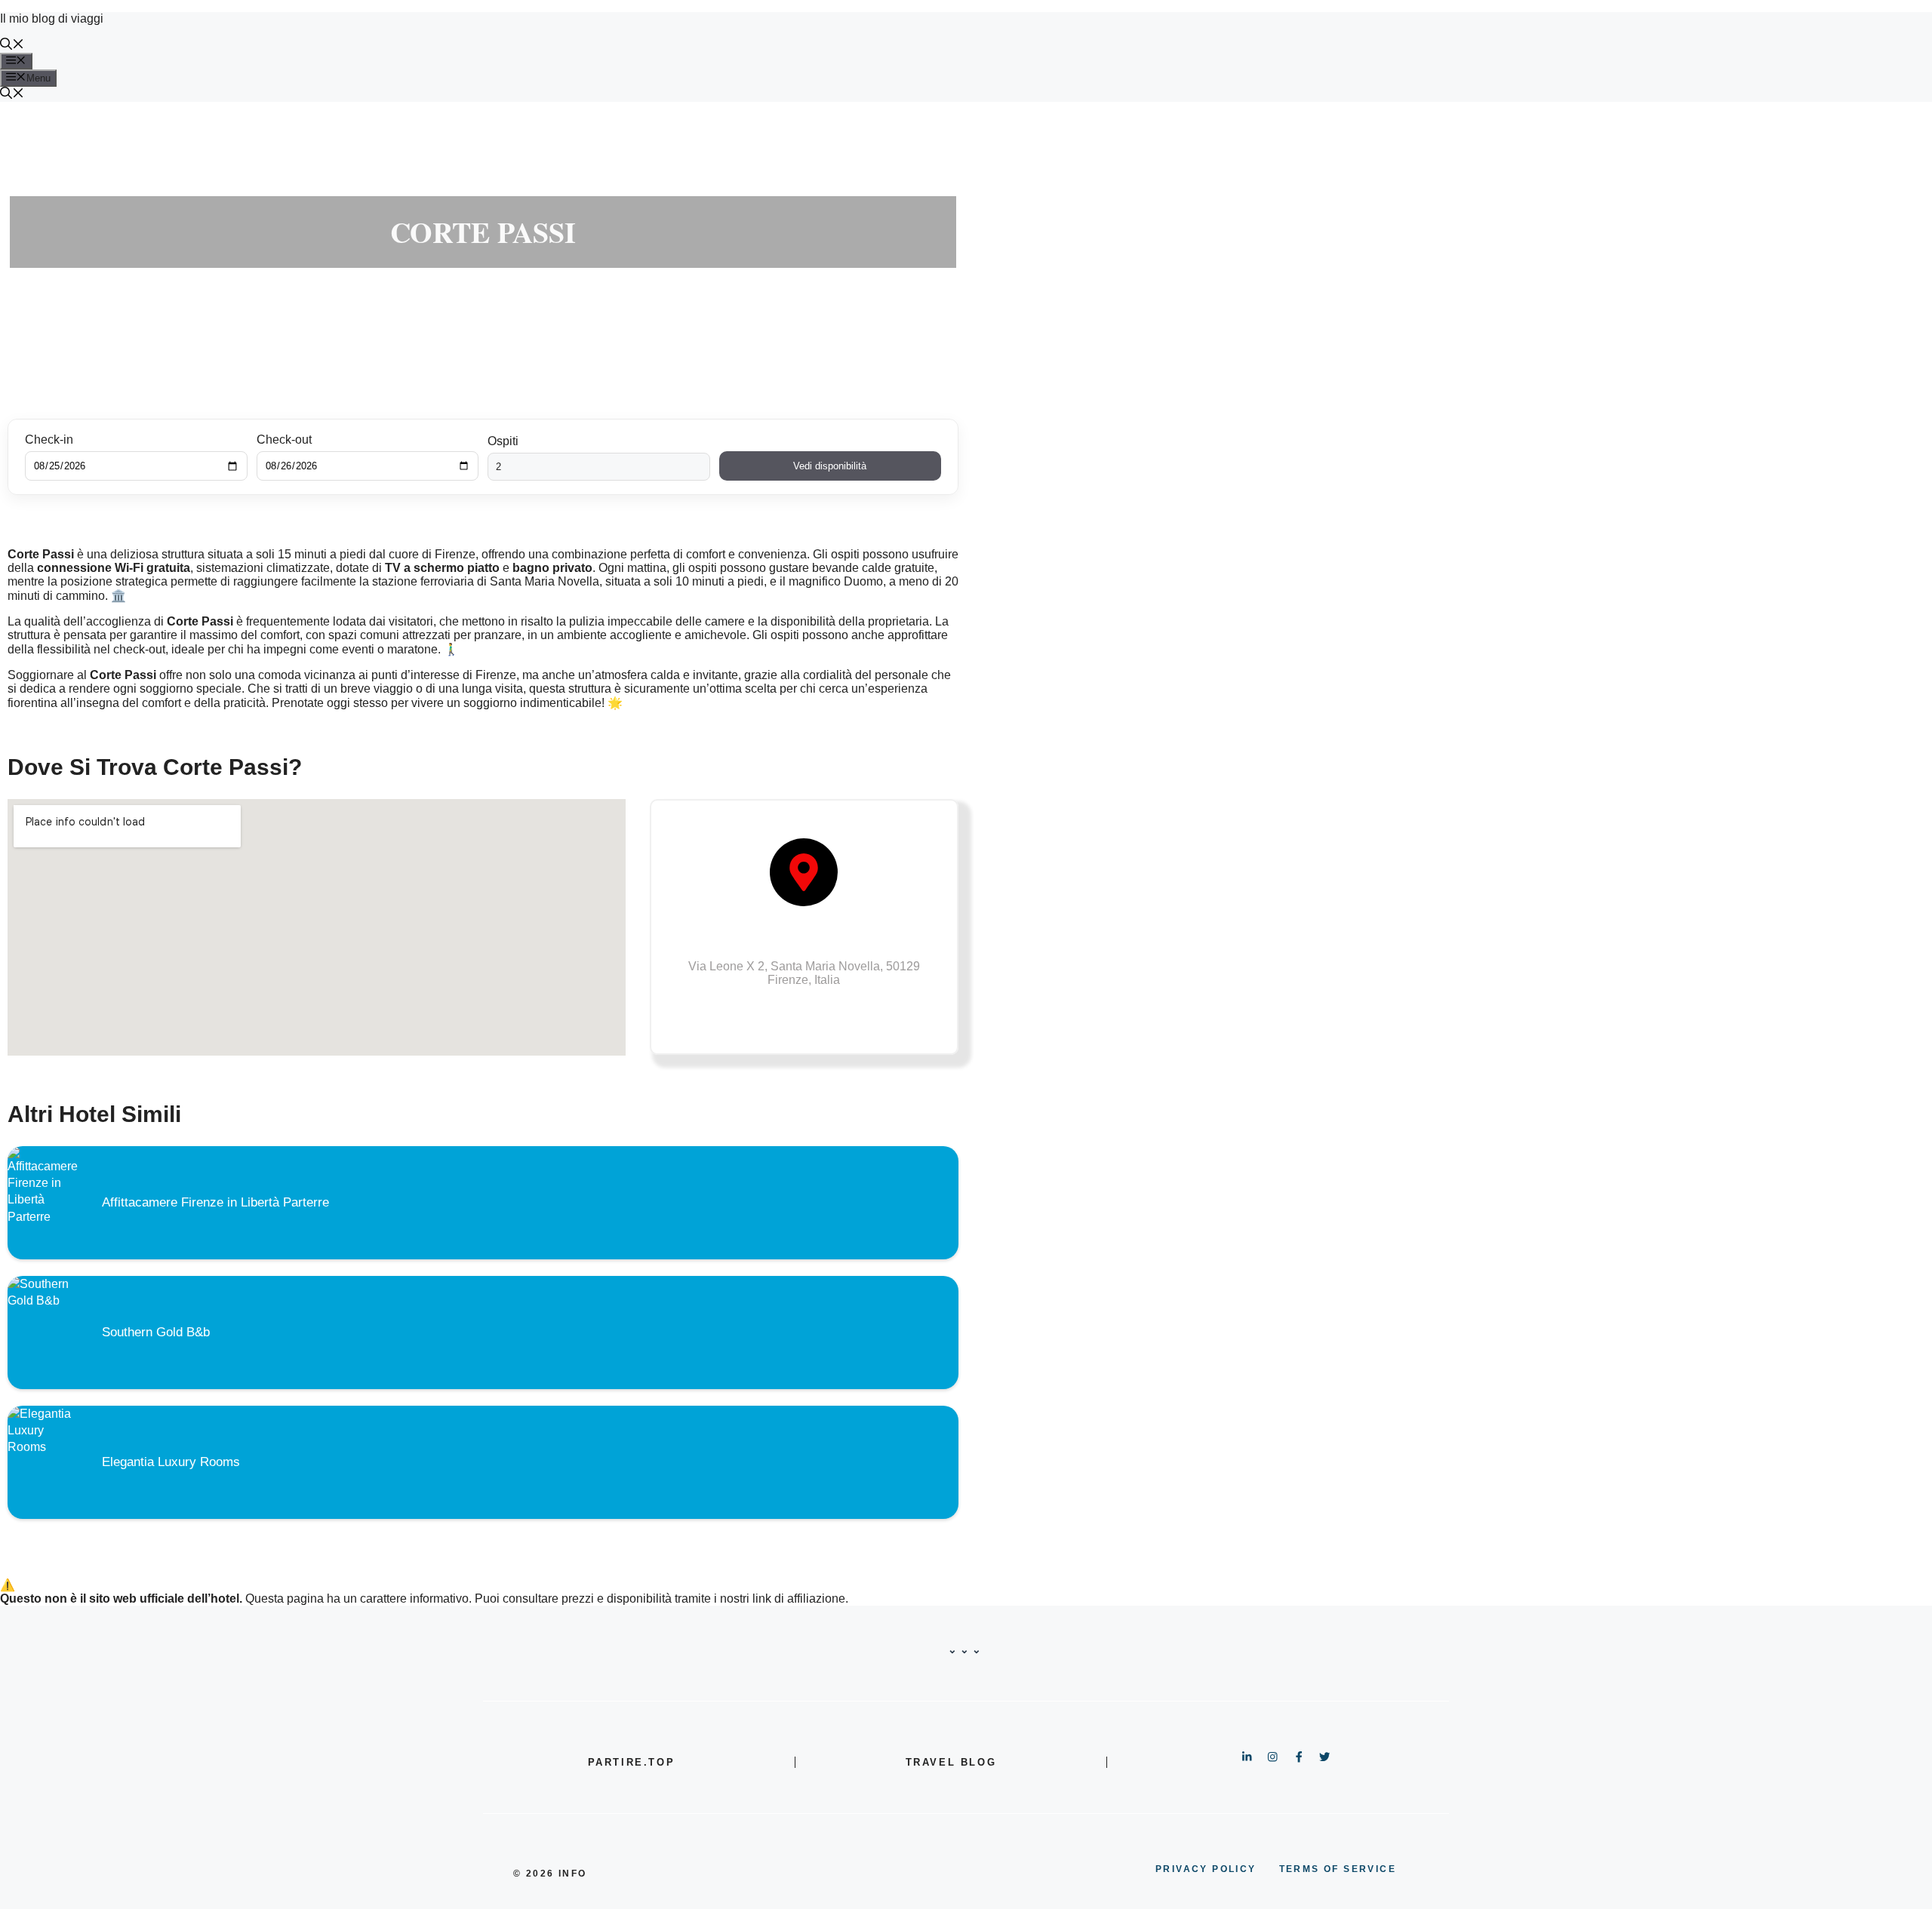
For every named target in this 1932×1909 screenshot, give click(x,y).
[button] (12, 46)
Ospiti (503, 441)
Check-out (284, 440)
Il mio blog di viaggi (52, 18)
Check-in (49, 440)
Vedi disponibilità (830, 466)
